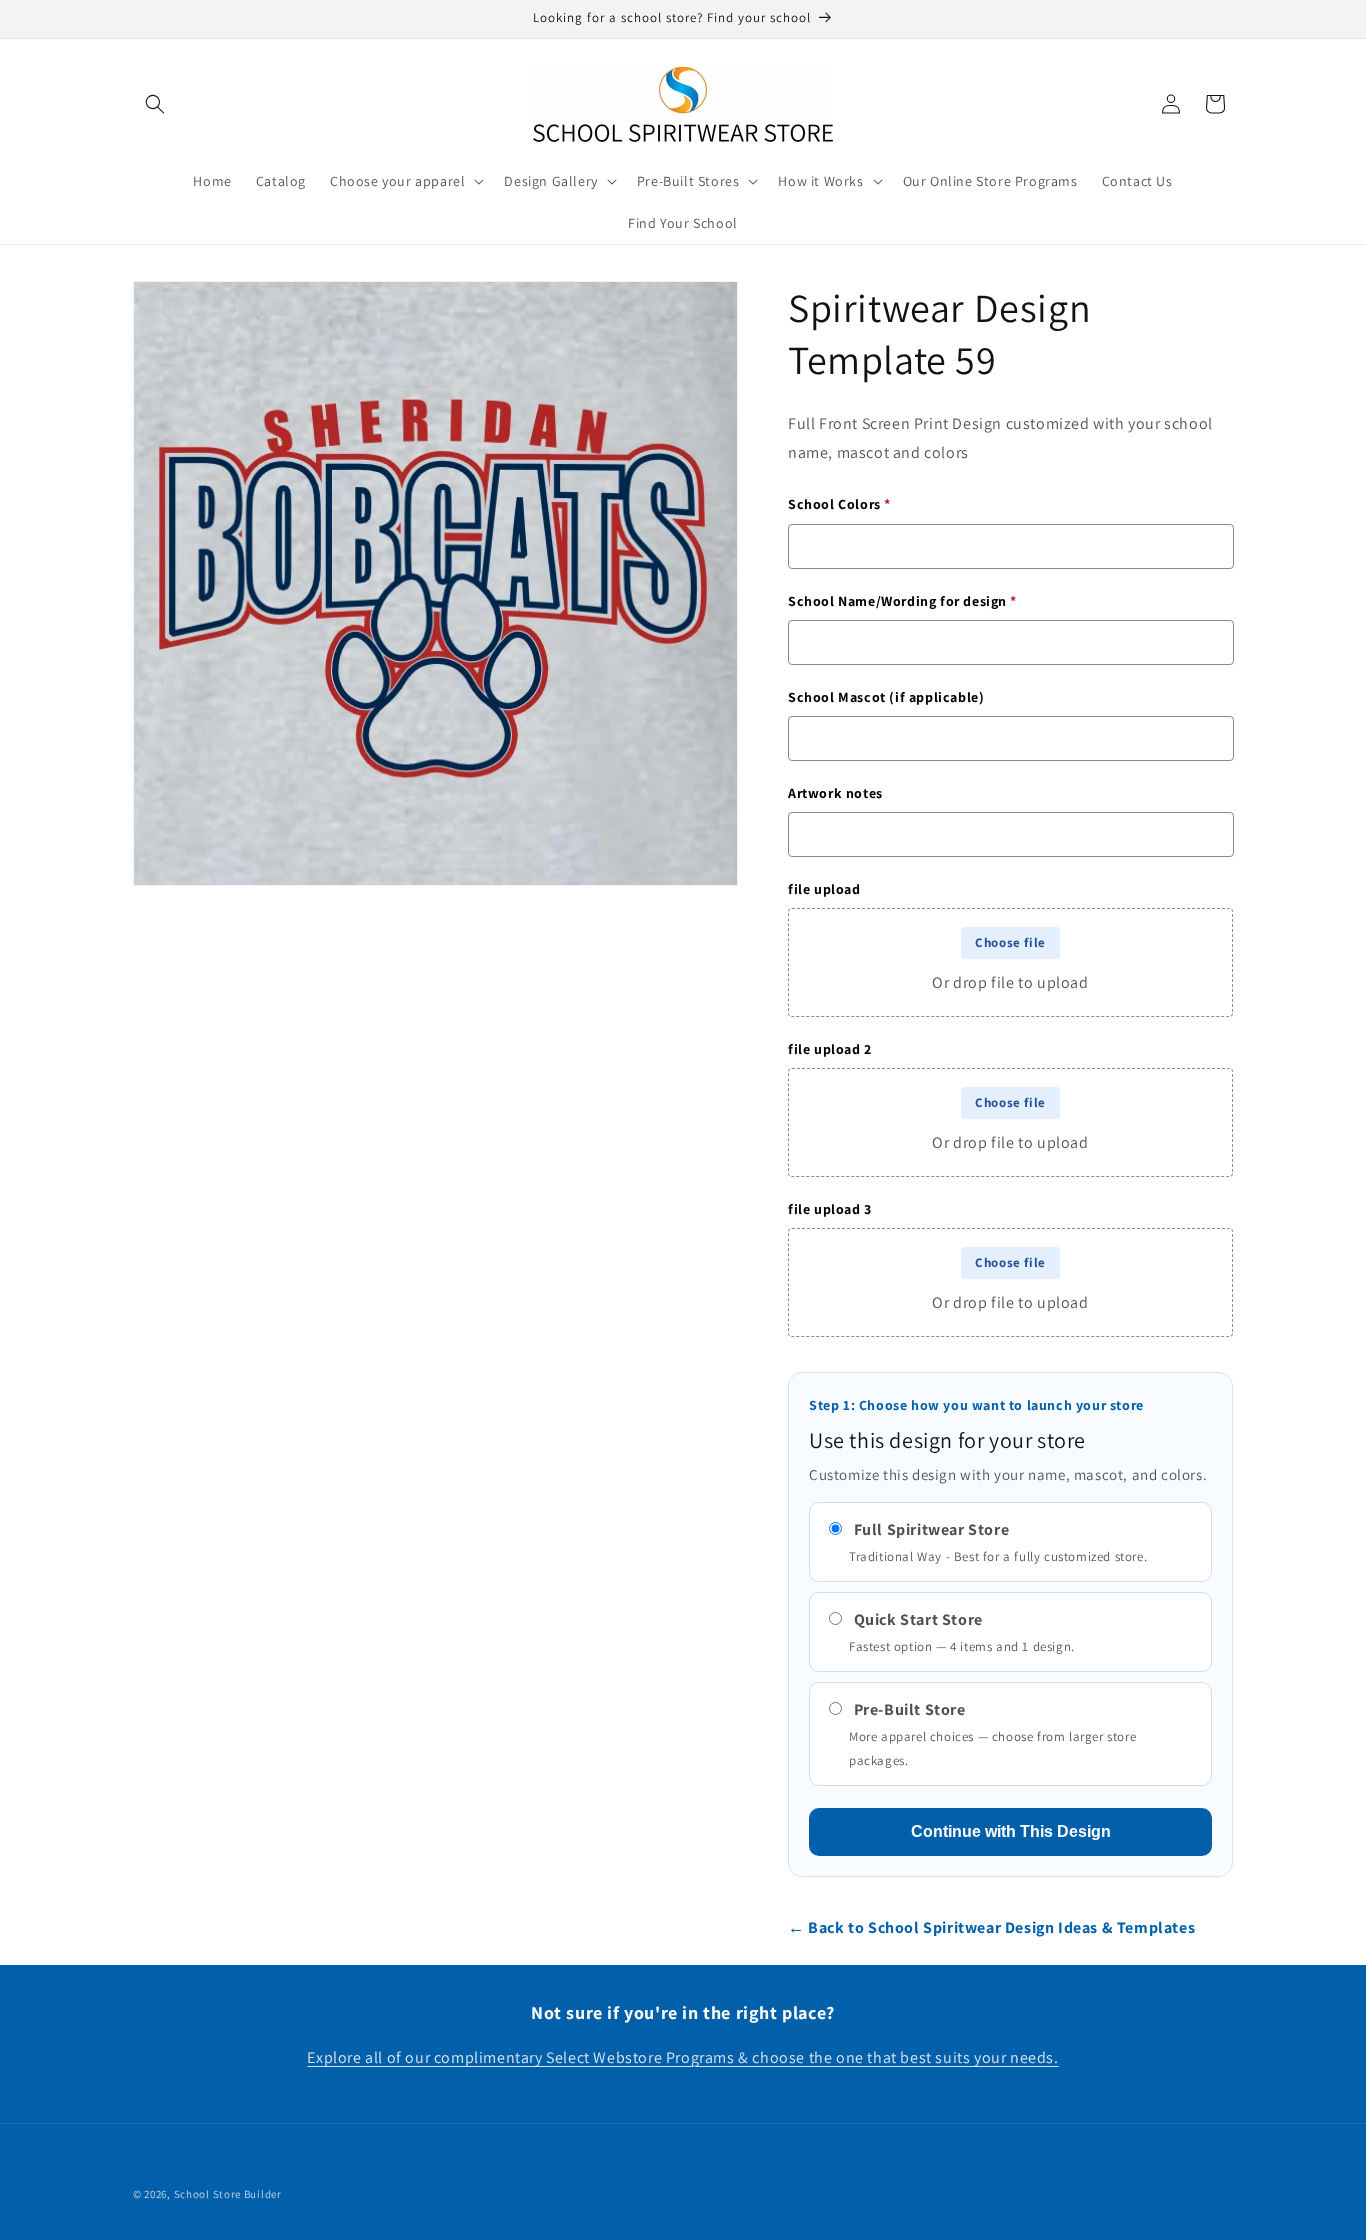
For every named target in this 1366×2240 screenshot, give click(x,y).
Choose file (1010, 942)
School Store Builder (228, 2194)
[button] (155, 104)
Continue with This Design (1011, 1831)
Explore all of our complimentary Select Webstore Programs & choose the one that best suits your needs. (682, 2057)
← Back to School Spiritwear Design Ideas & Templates (991, 1927)
